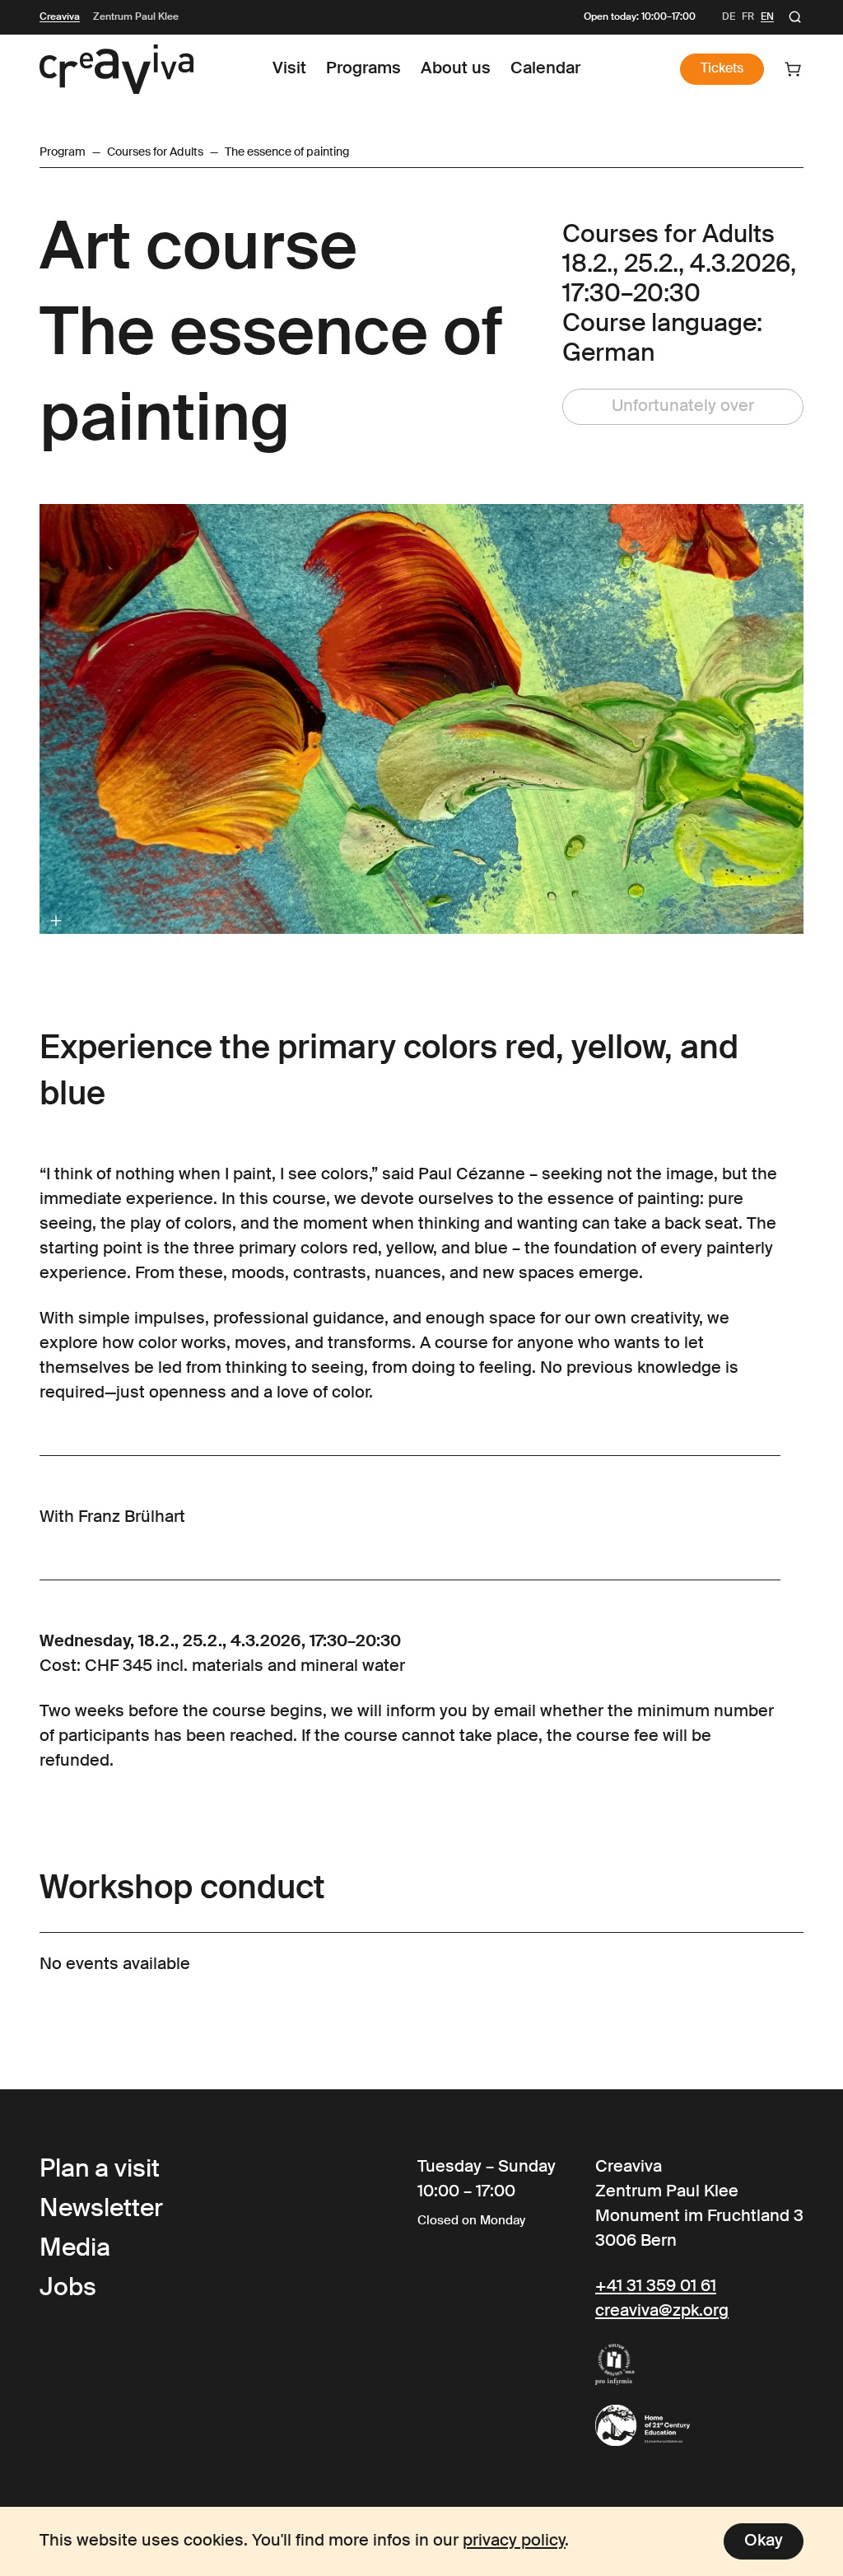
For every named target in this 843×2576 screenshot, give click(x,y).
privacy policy (514, 2541)
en (767, 17)
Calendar (545, 69)
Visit (289, 69)
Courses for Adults (155, 152)
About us (456, 69)
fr (748, 17)
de (729, 17)
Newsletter (101, 2210)
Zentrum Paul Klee (136, 17)
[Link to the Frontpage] (116, 69)
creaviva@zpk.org (662, 2312)
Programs (363, 69)
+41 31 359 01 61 (656, 2287)
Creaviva (60, 17)
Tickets (722, 69)
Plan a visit (100, 2170)
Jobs (68, 2289)
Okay (764, 2541)
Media (75, 2249)
